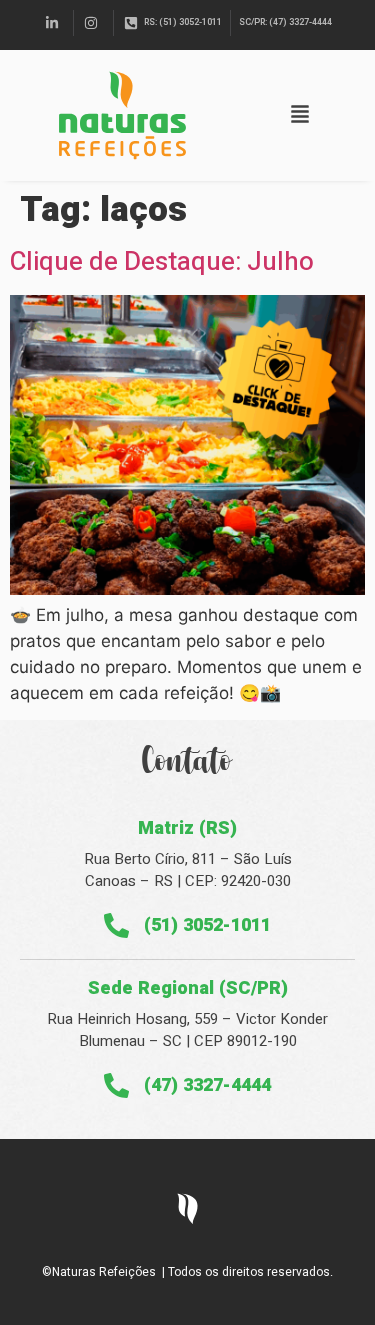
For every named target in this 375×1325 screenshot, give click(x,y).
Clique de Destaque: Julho (162, 262)
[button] (300, 115)
